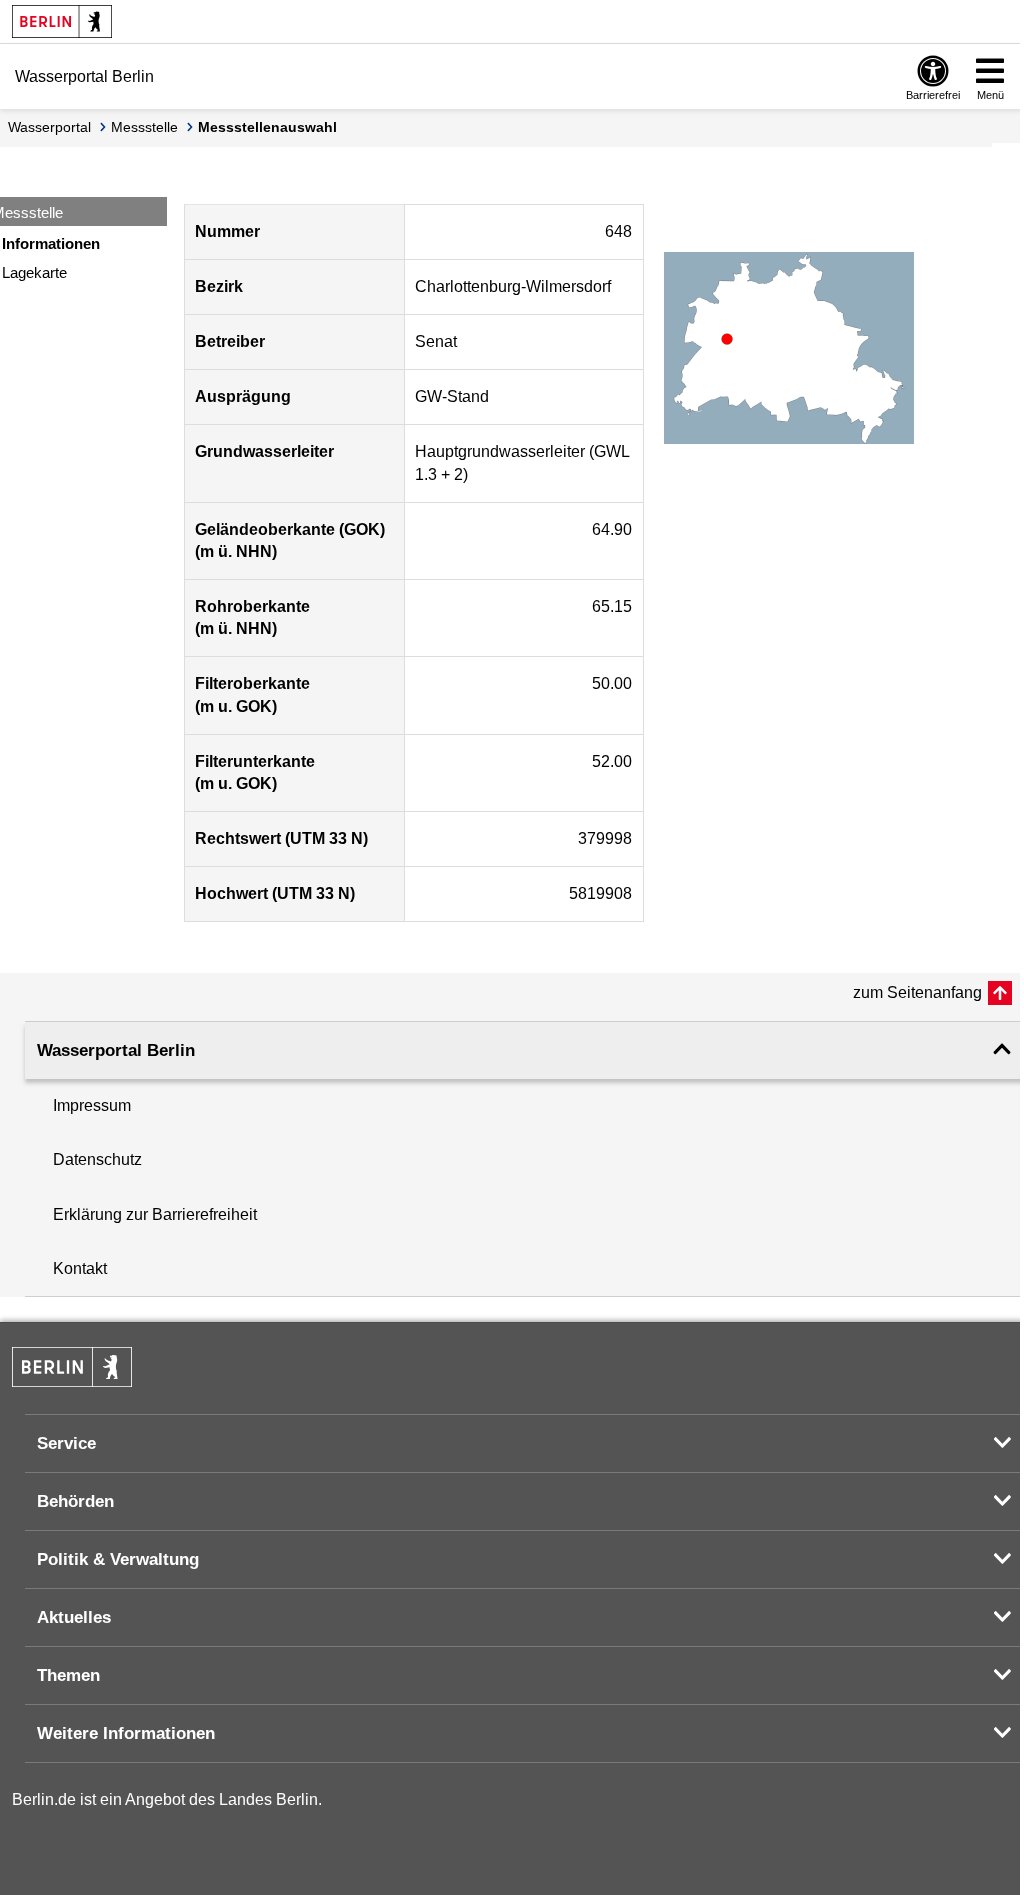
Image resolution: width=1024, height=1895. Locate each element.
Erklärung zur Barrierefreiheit (155, 1214)
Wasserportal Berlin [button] (116, 1050)
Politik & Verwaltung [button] (118, 1559)
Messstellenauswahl (267, 127)
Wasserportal (49, 127)
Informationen (51, 243)
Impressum (92, 1105)
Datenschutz (97, 1159)
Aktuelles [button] (74, 1617)
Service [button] (66, 1443)
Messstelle (144, 127)
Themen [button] (68, 1675)
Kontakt (80, 1268)
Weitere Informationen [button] (126, 1733)
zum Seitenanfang (917, 992)
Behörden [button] (75, 1501)
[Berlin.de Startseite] (62, 21)
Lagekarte (34, 272)
